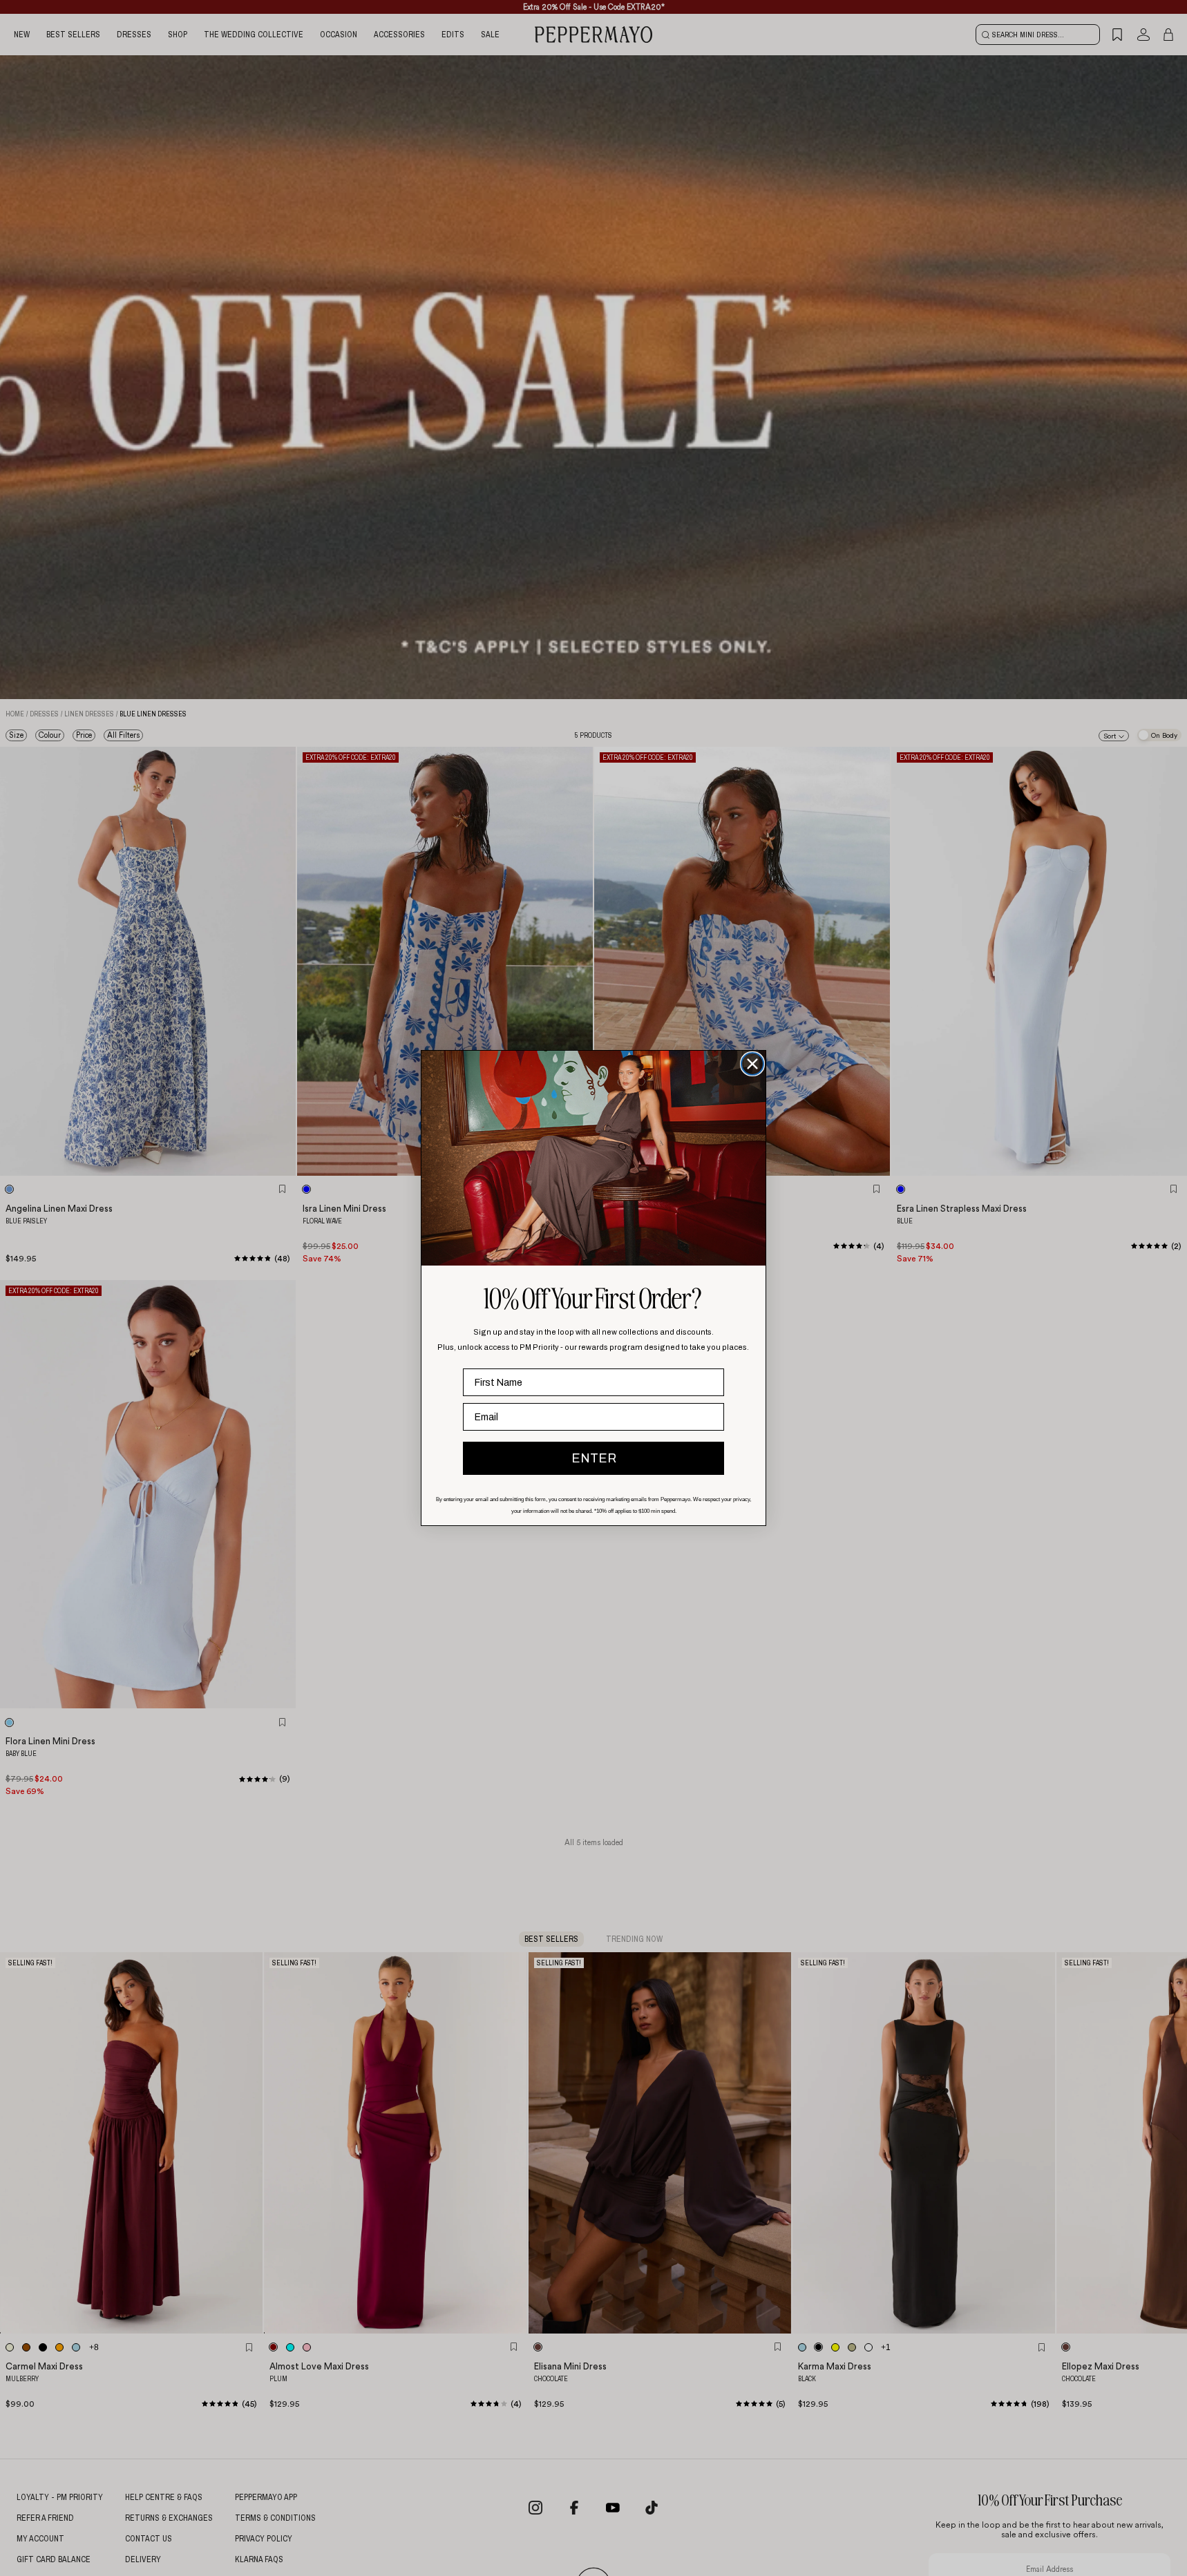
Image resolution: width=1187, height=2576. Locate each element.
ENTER (594, 1458)
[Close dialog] (752, 1064)
